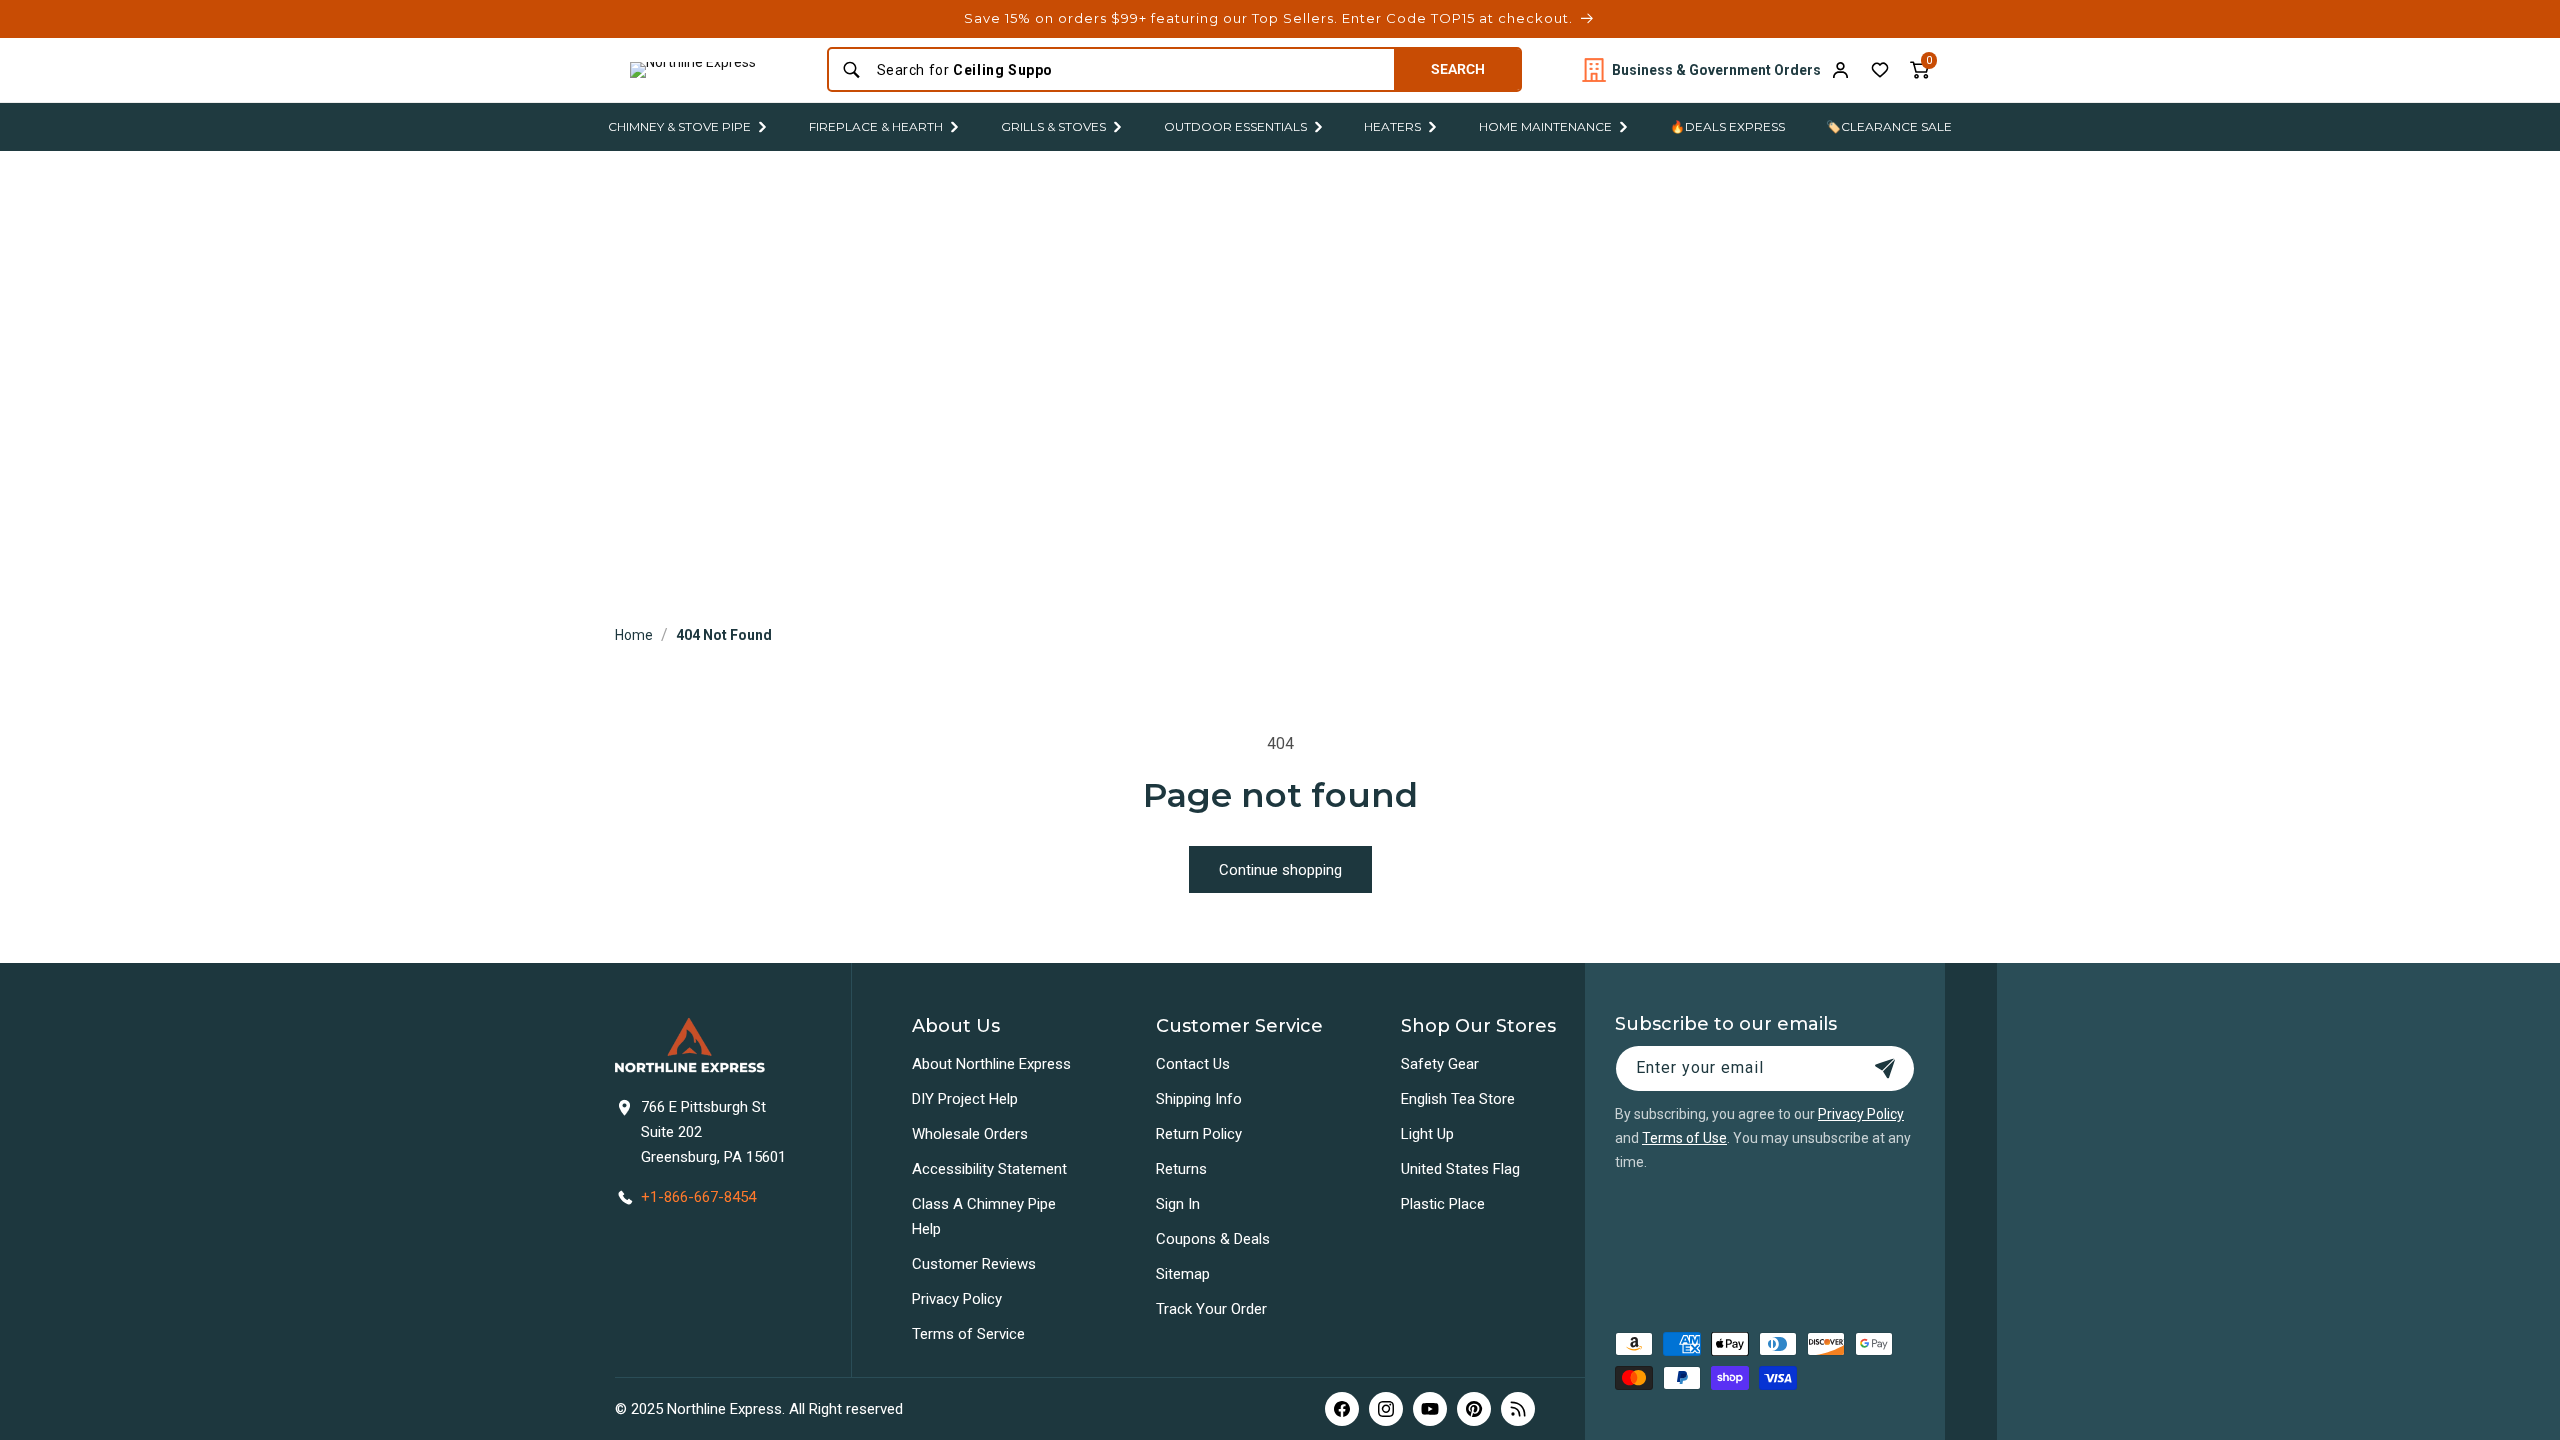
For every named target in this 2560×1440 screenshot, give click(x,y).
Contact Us (1193, 1064)
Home (634, 635)
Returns (1181, 1169)
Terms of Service (968, 1334)
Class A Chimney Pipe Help (984, 1216)
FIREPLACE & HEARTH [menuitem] (876, 126)
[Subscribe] (1885, 1068)
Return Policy (1199, 1134)
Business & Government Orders (1716, 70)
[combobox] (1129, 70)
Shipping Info (1199, 1099)
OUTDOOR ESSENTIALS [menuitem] (1235, 126)
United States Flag (1460, 1169)
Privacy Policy (957, 1299)
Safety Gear (1440, 1064)
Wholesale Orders (970, 1134)
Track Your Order (1211, 1309)
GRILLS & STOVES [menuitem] (1053, 126)
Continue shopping (1280, 870)
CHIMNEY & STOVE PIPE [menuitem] (679, 126)
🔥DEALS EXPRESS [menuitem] (1727, 126)
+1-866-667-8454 (698, 1197)
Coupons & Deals (1213, 1239)
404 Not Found (724, 635)
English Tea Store (1458, 1099)
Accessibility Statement (989, 1169)
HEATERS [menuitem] (1392, 126)
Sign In (1178, 1204)
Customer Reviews (974, 1264)
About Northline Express (991, 1064)
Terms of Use (1684, 1138)
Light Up (1427, 1134)
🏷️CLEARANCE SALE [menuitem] (1889, 126)
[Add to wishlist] (1880, 70)
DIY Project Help (965, 1099)
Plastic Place (1443, 1204)
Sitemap (1183, 1274)
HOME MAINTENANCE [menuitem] (1545, 126)
